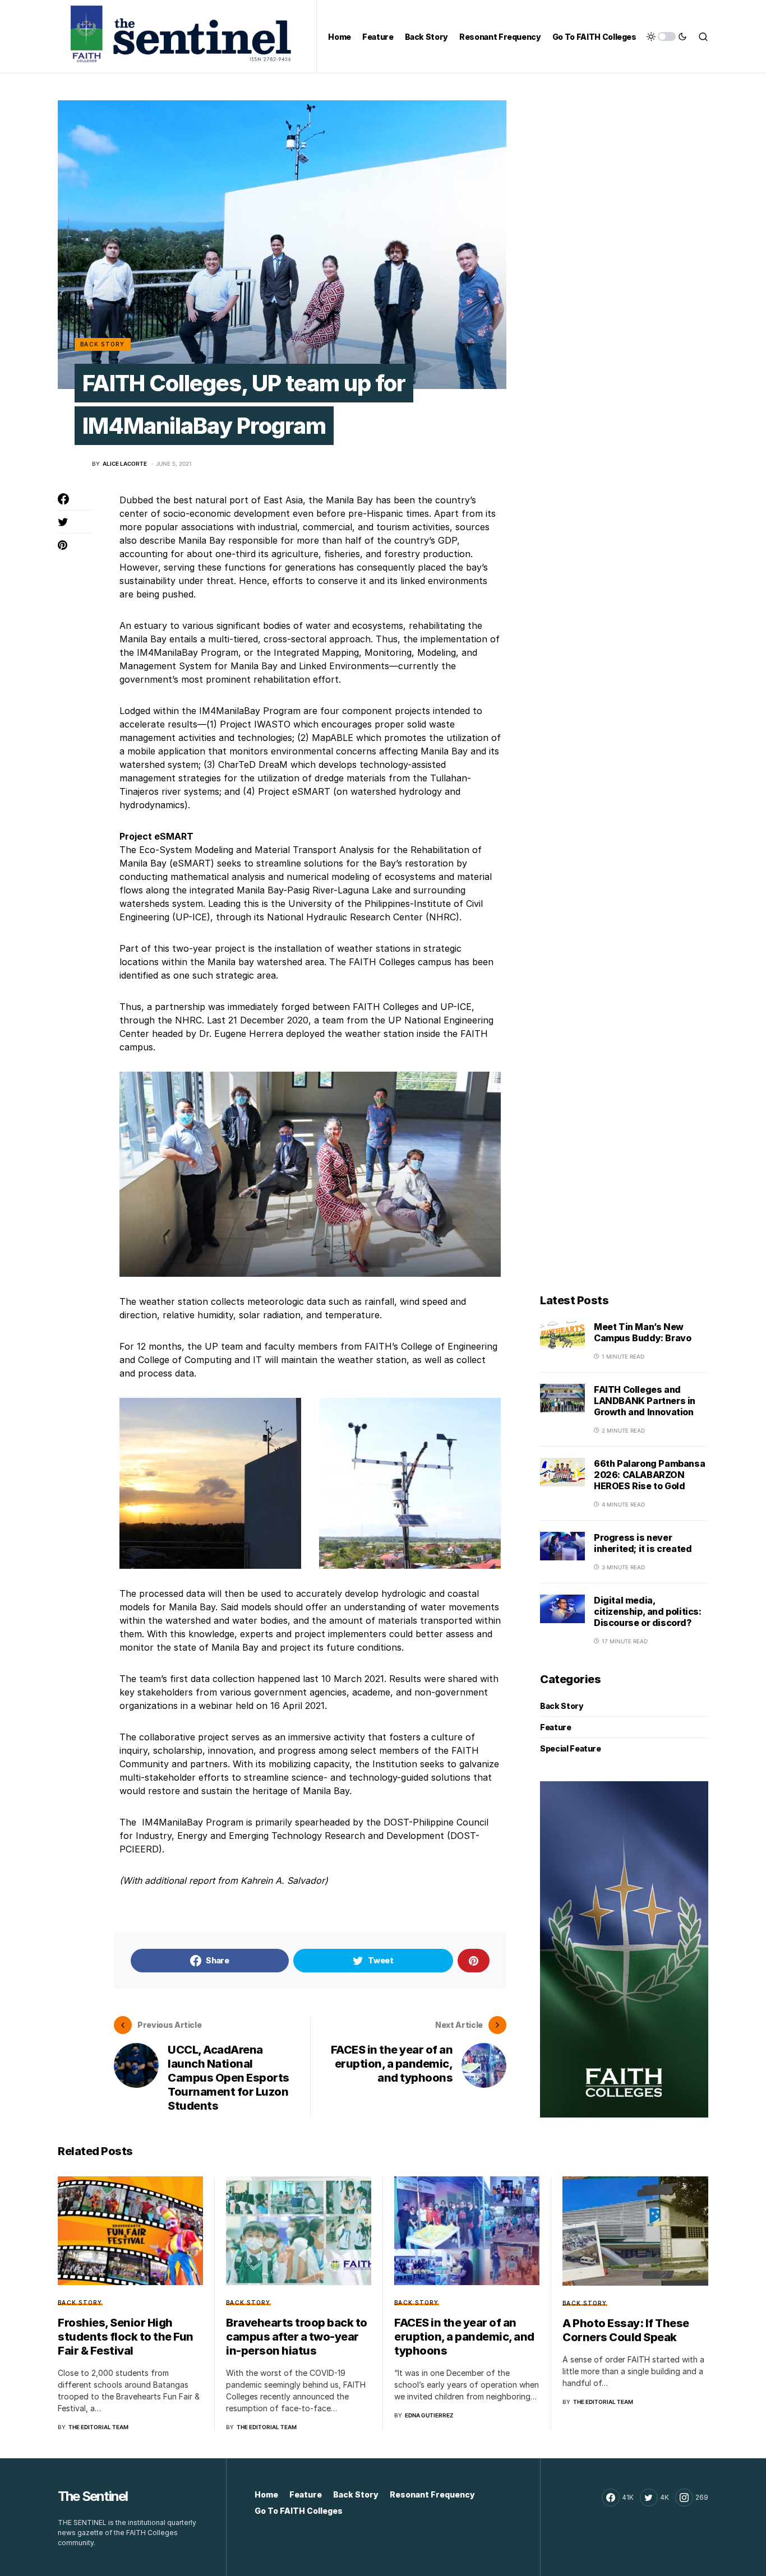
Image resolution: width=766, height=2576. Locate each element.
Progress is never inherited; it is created (643, 1543)
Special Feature (571, 1748)
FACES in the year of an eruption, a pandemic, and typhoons (464, 2337)
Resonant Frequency (432, 2494)
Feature (556, 1727)
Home (266, 2494)
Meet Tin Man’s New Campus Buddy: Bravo (642, 1332)
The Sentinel (93, 2496)
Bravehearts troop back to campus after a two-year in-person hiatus (297, 2337)
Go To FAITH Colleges (299, 2511)
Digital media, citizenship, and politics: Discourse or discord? (648, 1611)
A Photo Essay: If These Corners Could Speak (626, 2330)
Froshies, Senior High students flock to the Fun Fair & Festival (126, 2337)
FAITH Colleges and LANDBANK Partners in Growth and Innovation (645, 1401)
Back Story (103, 344)
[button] (667, 36)
